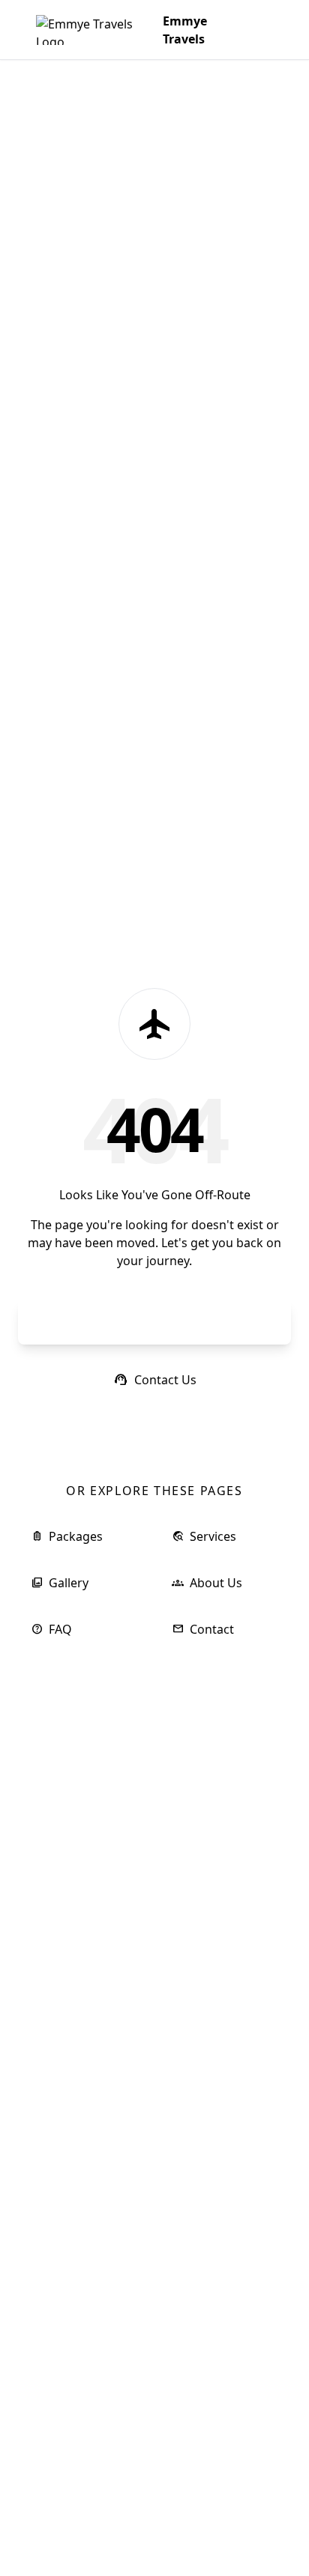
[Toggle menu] (258, 30)
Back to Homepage (154, 1322)
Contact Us (155, 1380)
